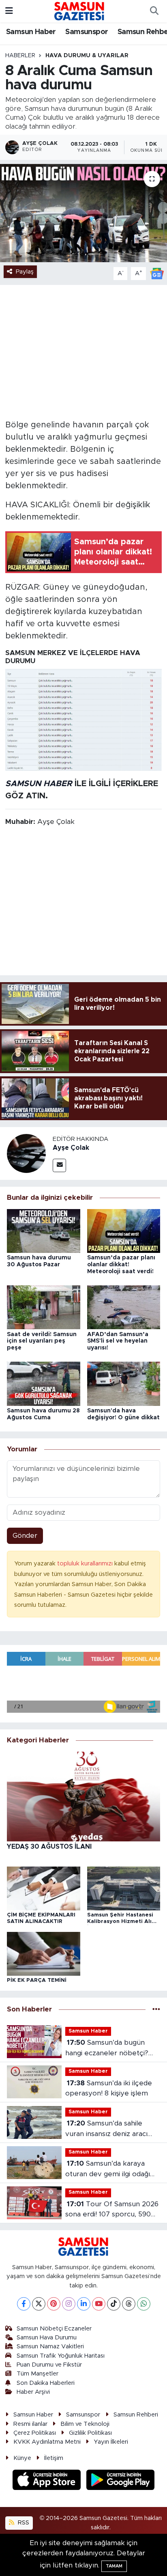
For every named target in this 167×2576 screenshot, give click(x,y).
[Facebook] (24, 2304)
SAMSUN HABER (39, 784)
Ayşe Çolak (71, 1148)
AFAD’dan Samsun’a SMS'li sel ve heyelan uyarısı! (118, 1341)
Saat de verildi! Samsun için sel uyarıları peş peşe (42, 1341)
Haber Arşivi (33, 2392)
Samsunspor (87, 32)
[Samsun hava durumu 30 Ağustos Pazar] (44, 1230)
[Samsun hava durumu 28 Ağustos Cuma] (44, 1383)
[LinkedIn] (84, 2304)
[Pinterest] (54, 2304)
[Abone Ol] (157, 273)
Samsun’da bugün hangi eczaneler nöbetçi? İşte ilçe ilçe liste (107, 2049)
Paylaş (25, 272)
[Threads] (129, 2304)
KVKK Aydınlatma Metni (47, 2442)
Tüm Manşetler (37, 2374)
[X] (39, 2304)
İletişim (54, 2458)
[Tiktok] (114, 2304)
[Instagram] (69, 2304)
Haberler (20, 56)
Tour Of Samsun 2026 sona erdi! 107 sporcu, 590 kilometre (112, 2210)
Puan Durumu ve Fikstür (49, 2365)
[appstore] (48, 2481)
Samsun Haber (31, 32)
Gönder (25, 1536)
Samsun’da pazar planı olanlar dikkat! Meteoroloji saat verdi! (121, 1265)
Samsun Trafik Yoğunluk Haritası (61, 2356)
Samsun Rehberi (136, 2415)
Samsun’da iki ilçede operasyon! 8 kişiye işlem (109, 2088)
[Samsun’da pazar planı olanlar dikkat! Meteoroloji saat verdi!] (124, 1230)
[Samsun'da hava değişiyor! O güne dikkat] (124, 1383)
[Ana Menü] (9, 11)
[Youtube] (99, 2304)
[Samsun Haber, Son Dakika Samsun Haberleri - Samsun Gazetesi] (80, 11)
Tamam (114, 2566)
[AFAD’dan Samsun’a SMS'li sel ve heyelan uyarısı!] (124, 1307)
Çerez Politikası (35, 2433)
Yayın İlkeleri (111, 2442)
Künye (22, 2458)
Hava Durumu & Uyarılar (87, 56)
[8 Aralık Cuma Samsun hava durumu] (83, 213)
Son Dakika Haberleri (46, 2383)
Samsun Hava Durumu (47, 2338)
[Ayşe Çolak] (26, 1153)
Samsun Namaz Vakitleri (50, 2346)
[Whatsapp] (144, 2304)
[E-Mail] (59, 1165)
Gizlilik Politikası (90, 2433)
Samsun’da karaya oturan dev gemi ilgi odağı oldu (108, 2170)
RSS (23, 2523)
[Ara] (154, 11)
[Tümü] (156, 2010)
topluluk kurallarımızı (86, 1564)
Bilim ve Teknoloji (85, 2424)
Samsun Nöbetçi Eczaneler (54, 2329)
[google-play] (121, 2481)
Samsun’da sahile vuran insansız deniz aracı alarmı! (106, 2129)
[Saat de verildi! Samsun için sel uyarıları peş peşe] (44, 1307)
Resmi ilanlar (30, 2424)
